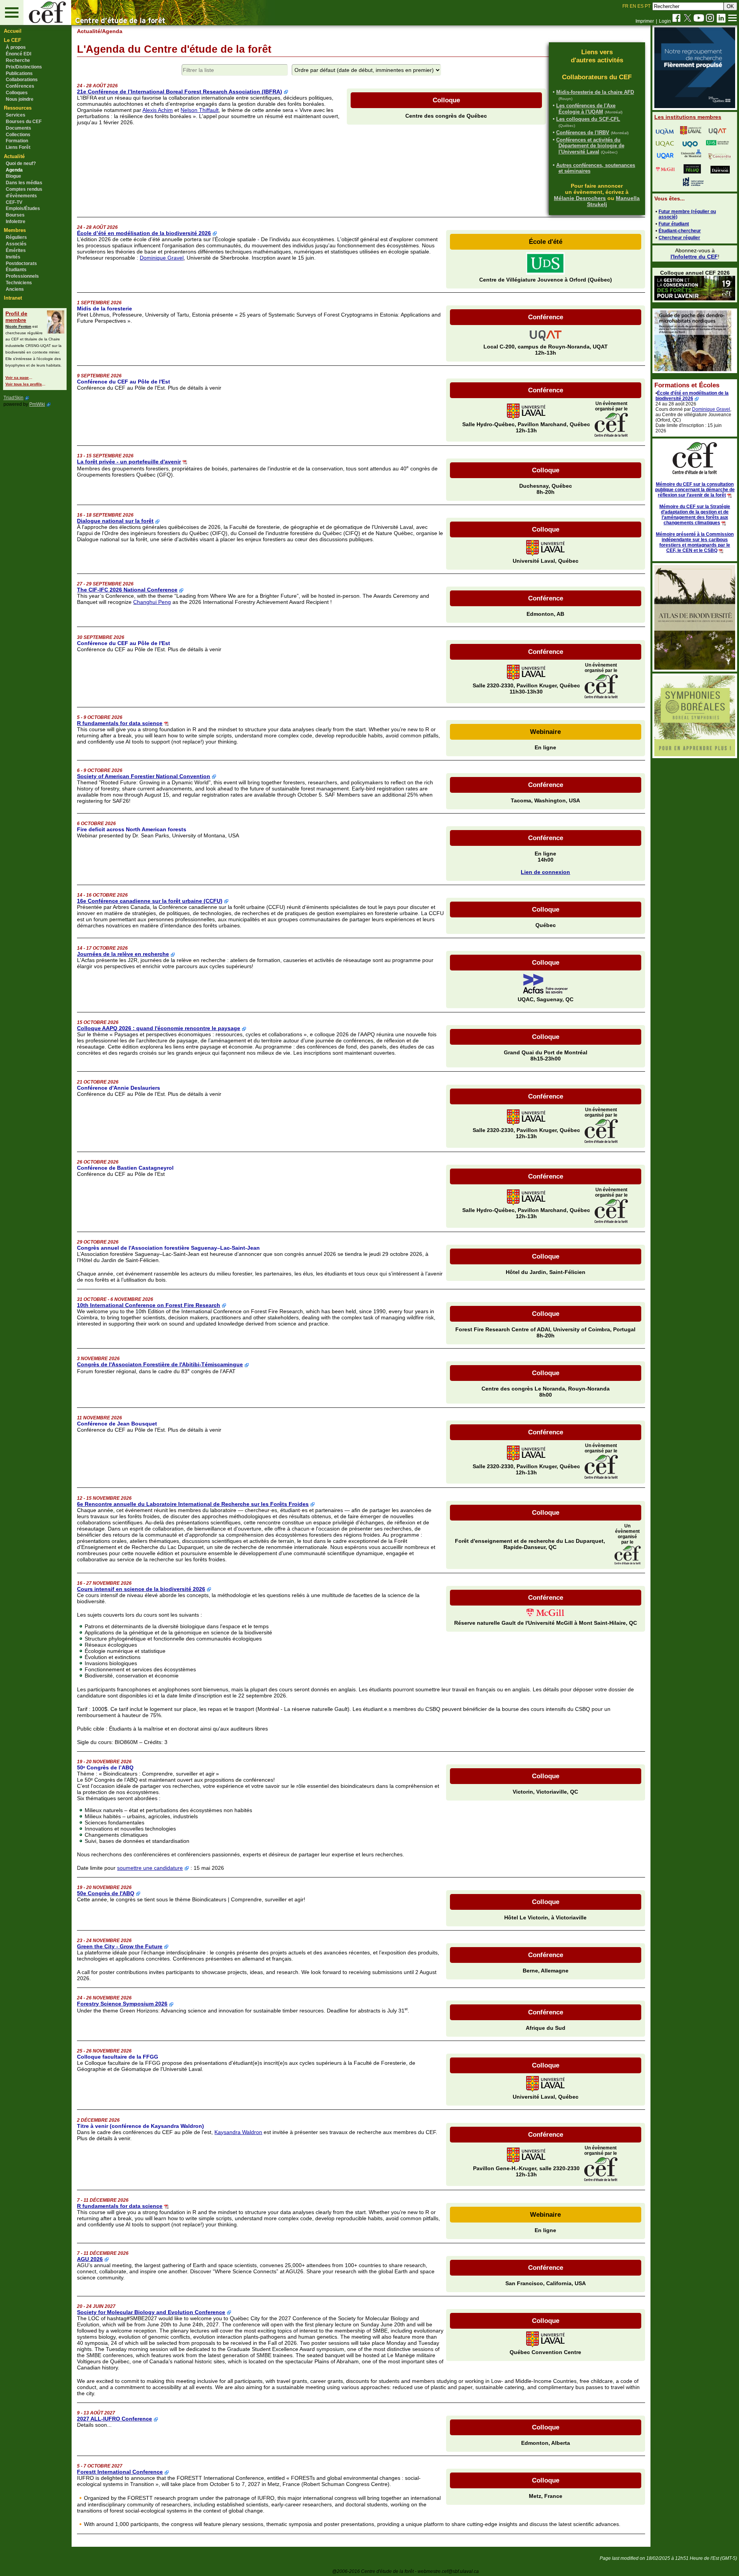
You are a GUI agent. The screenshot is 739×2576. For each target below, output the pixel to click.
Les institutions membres (688, 117)
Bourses (15, 215)
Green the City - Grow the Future (120, 1946)
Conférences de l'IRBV (583, 133)
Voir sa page (17, 378)
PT (648, 6)
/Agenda (111, 31)
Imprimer (645, 21)
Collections (18, 135)
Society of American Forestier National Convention (144, 776)
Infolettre (16, 222)
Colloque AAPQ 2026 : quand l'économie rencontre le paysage (159, 1028)
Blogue (13, 176)
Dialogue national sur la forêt (115, 521)
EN (633, 6)
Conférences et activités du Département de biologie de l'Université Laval (590, 146)
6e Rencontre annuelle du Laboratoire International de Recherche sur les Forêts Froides (193, 1504)
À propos (16, 47)
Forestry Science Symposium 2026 (122, 2004)
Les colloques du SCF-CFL (588, 119)
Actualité (89, 31)
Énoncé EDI (18, 54)
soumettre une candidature (150, 1868)
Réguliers (16, 237)
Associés (16, 244)
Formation (17, 141)
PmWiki (37, 404)
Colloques (17, 93)
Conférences (20, 86)
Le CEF (13, 40)
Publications (19, 73)
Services (16, 115)
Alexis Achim (158, 110)
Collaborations (22, 80)
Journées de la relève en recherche (123, 954)
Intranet (13, 298)
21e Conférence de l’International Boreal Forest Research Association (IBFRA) (180, 92)
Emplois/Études (23, 208)
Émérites (16, 250)
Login (665, 21)
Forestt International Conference (120, 2472)
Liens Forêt (18, 147)
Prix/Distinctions (24, 67)
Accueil (13, 31)
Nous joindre (20, 99)
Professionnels (22, 276)
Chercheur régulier (679, 238)
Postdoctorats (21, 263)
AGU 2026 (90, 2259)
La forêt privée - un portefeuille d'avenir (129, 462)
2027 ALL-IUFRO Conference (115, 2419)
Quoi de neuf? (21, 163)
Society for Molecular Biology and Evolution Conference (151, 2312)
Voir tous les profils (24, 384)
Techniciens (19, 283)
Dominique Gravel (162, 258)
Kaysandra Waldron (238, 2132)
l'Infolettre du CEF (694, 257)
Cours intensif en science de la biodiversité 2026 (141, 1589)
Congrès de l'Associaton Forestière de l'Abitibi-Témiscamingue (160, 1364)
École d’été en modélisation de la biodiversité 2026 (144, 233)
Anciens (15, 289)
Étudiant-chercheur (680, 231)
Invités (13, 257)
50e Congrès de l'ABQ (106, 1893)
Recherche (18, 60)
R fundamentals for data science (120, 723)
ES (640, 6)
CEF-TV (14, 202)
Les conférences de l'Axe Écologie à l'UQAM (586, 109)
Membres (15, 230)
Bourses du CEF (24, 122)
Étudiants (16, 270)
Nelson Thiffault (200, 110)
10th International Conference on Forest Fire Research (149, 1305)
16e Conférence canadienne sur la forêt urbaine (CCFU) (150, 901)
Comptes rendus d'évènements (24, 193)
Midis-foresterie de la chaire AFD (595, 92)
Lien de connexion (545, 872)
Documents (18, 128)
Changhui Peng (152, 602)
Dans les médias (24, 183)
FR (625, 6)
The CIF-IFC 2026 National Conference (127, 590)
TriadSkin (13, 398)
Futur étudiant (674, 224)
